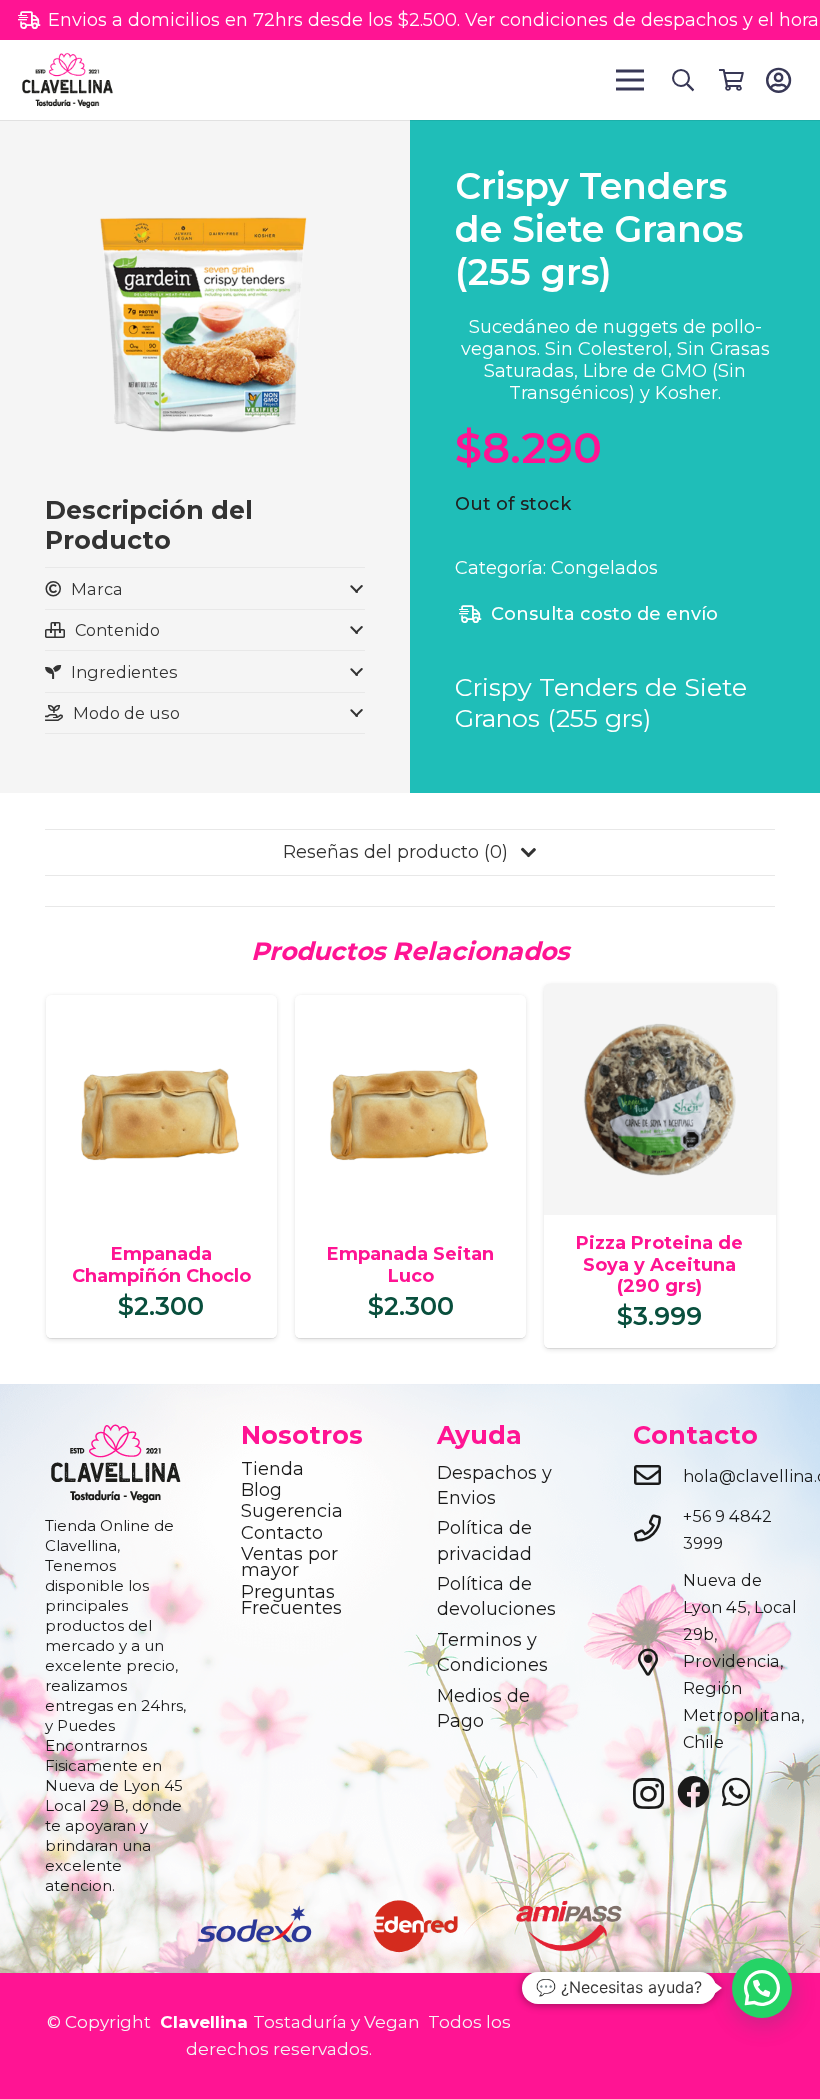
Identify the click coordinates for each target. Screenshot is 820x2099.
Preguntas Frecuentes (291, 1600)
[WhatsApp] (736, 1792)
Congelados (604, 568)
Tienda (272, 1469)
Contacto (282, 1533)
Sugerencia (292, 1511)
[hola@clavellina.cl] (658, 1477)
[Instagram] (648, 1794)
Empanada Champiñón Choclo (161, 1265)
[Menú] (630, 80)
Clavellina (201, 2022)
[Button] (778, 80)
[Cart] (731, 80)
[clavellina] (67, 80)
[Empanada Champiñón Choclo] (161, 1008)
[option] (254, 1925)
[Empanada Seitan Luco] (410, 1008)
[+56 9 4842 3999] (658, 1530)
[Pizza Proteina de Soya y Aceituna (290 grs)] (659, 997)
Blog (261, 1490)
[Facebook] (693, 1792)
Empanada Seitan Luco (410, 1265)
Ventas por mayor (289, 1562)
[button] (682, 80)
